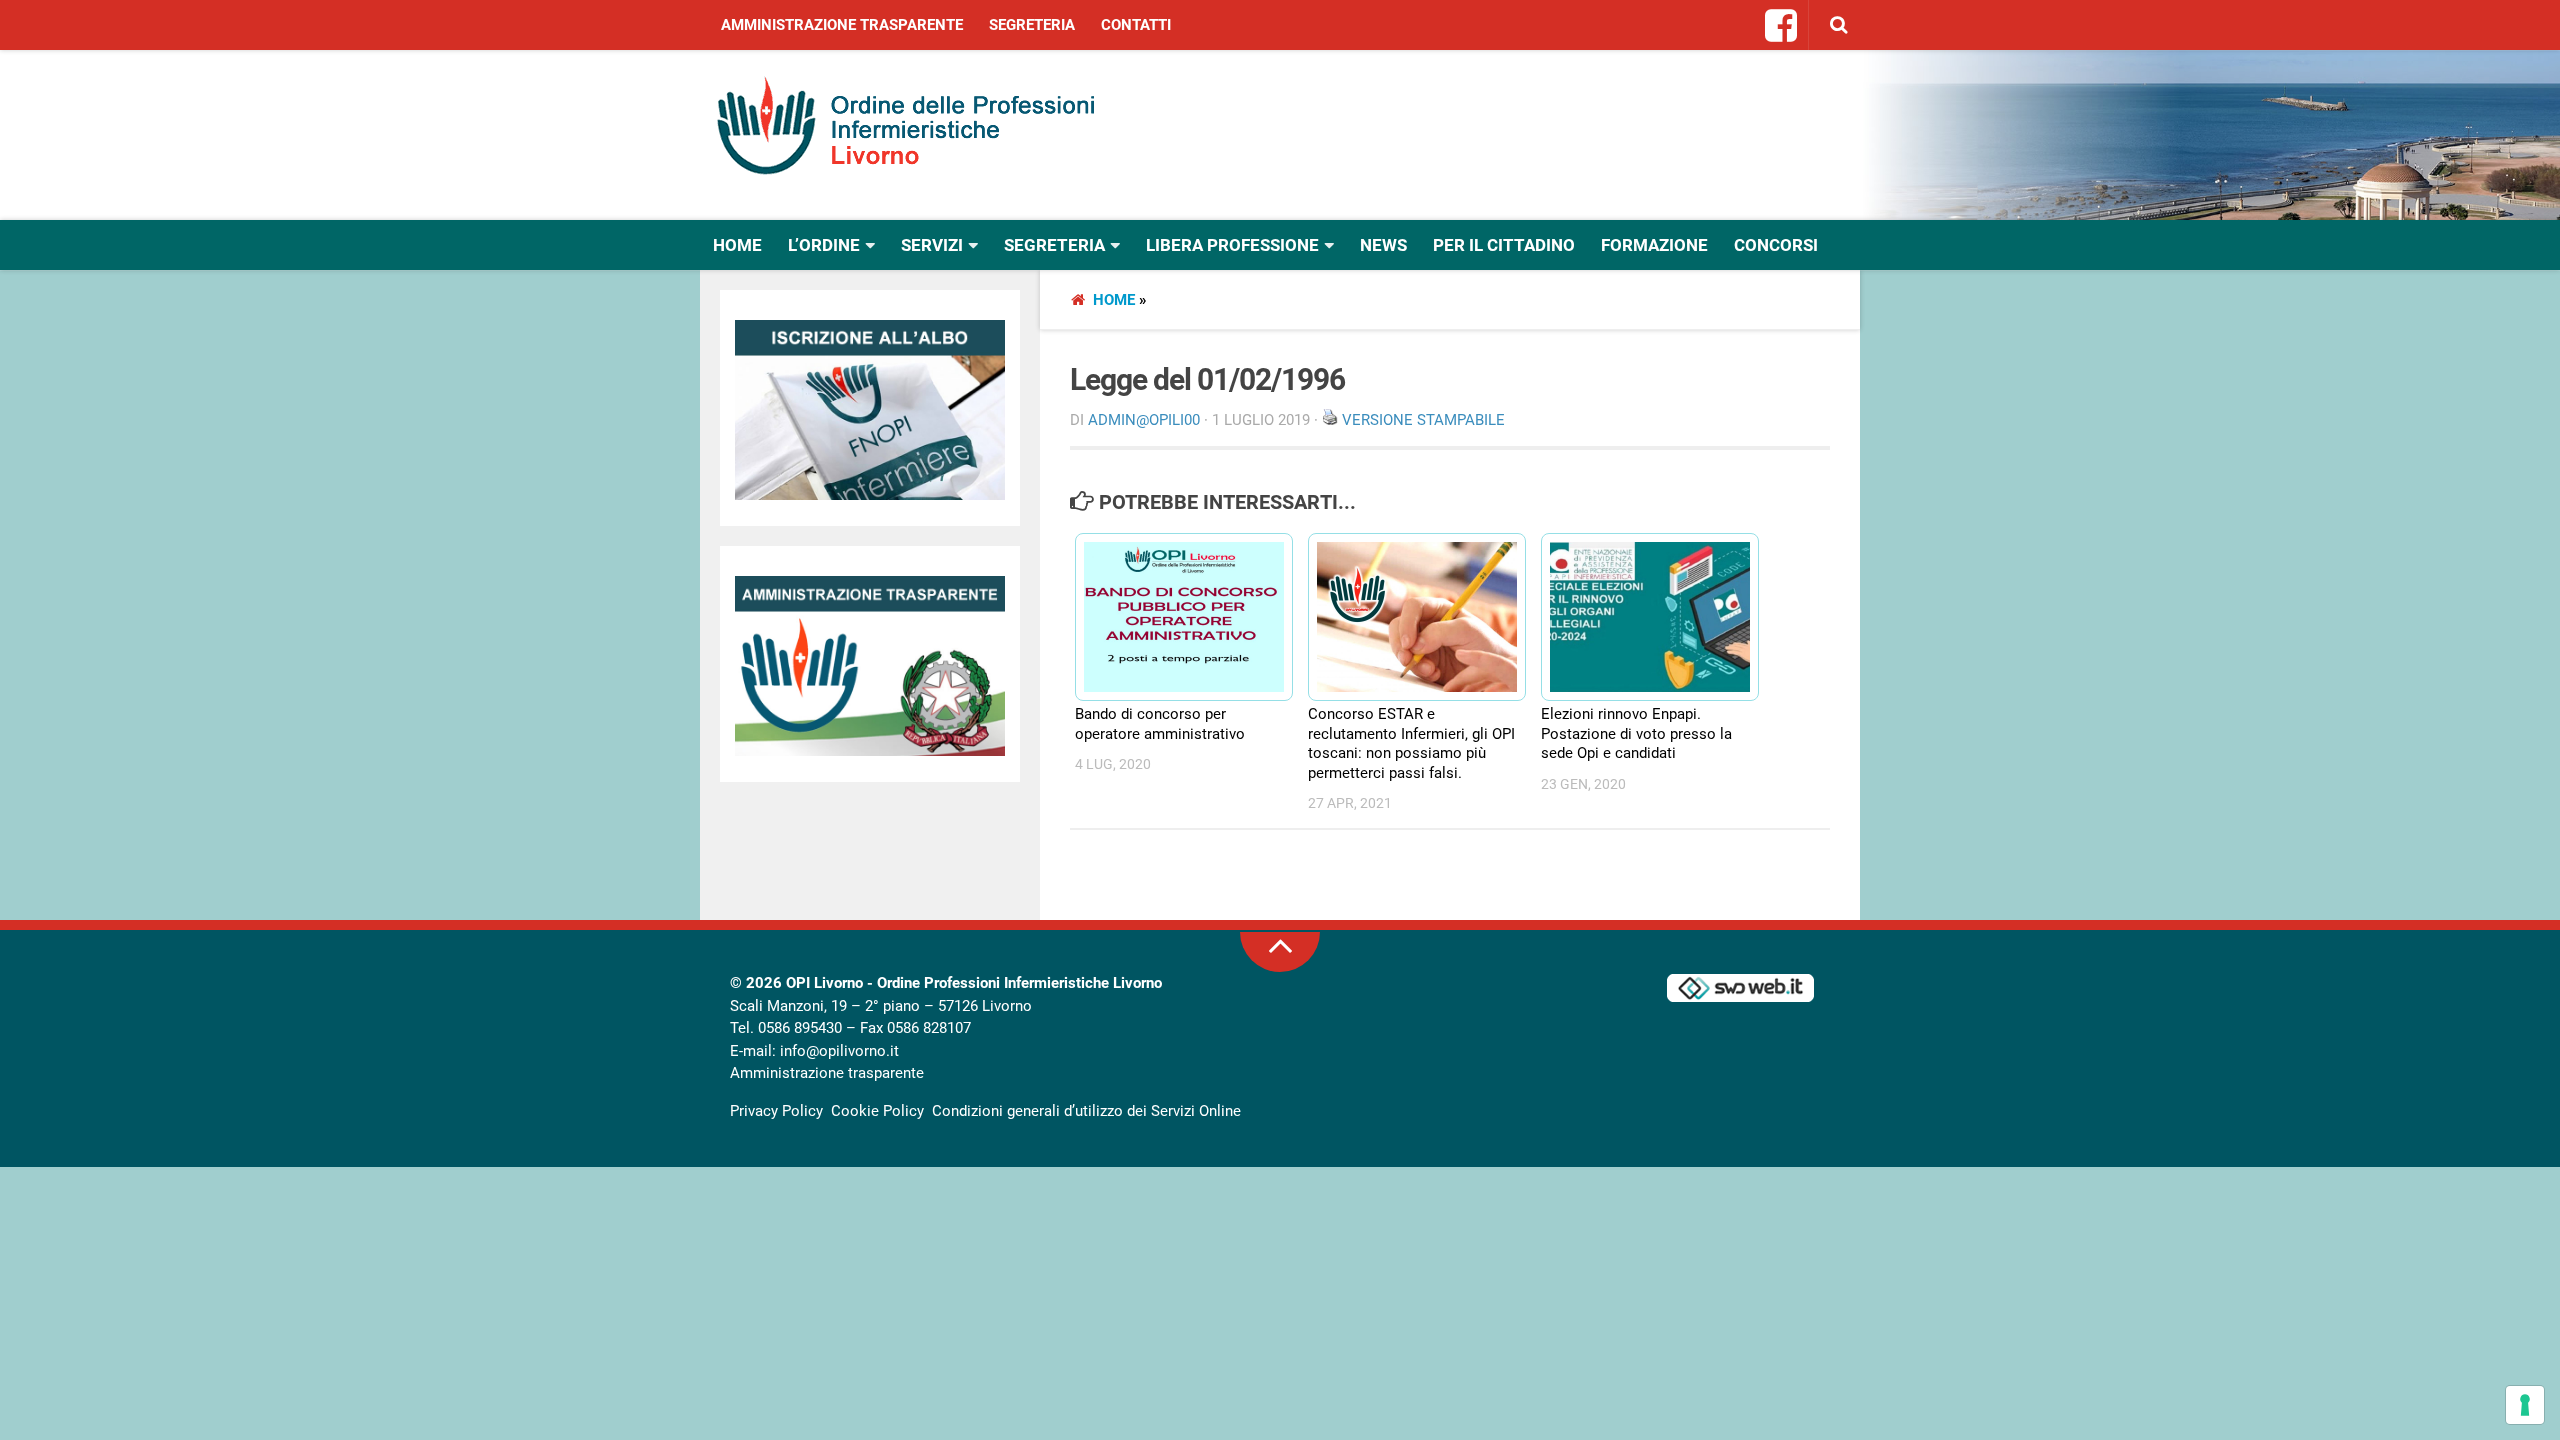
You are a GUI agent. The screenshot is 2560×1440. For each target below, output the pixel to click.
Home (737, 245)
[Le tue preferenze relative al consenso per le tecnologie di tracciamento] (2525, 1405)
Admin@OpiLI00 (1144, 420)
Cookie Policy (877, 1111)
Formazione (1654, 245)
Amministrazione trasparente (842, 25)
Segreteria (1032, 25)
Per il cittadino (1504, 245)
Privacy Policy (776, 1111)
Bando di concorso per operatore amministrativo (1160, 724)
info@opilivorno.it (839, 1051)
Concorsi (1776, 245)
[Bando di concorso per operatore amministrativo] (1175, 617)
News (1383, 245)
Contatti (1136, 25)
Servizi (932, 245)
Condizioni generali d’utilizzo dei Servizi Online (1086, 1111)
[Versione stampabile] (1330, 420)
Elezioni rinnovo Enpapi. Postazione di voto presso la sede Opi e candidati (1636, 733)
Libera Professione (1232, 245)
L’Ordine (824, 245)
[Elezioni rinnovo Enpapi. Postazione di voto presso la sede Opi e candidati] (1641, 617)
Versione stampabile (1423, 420)
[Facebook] (1782, 27)
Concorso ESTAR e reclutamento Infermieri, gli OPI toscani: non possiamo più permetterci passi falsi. (1411, 743)
